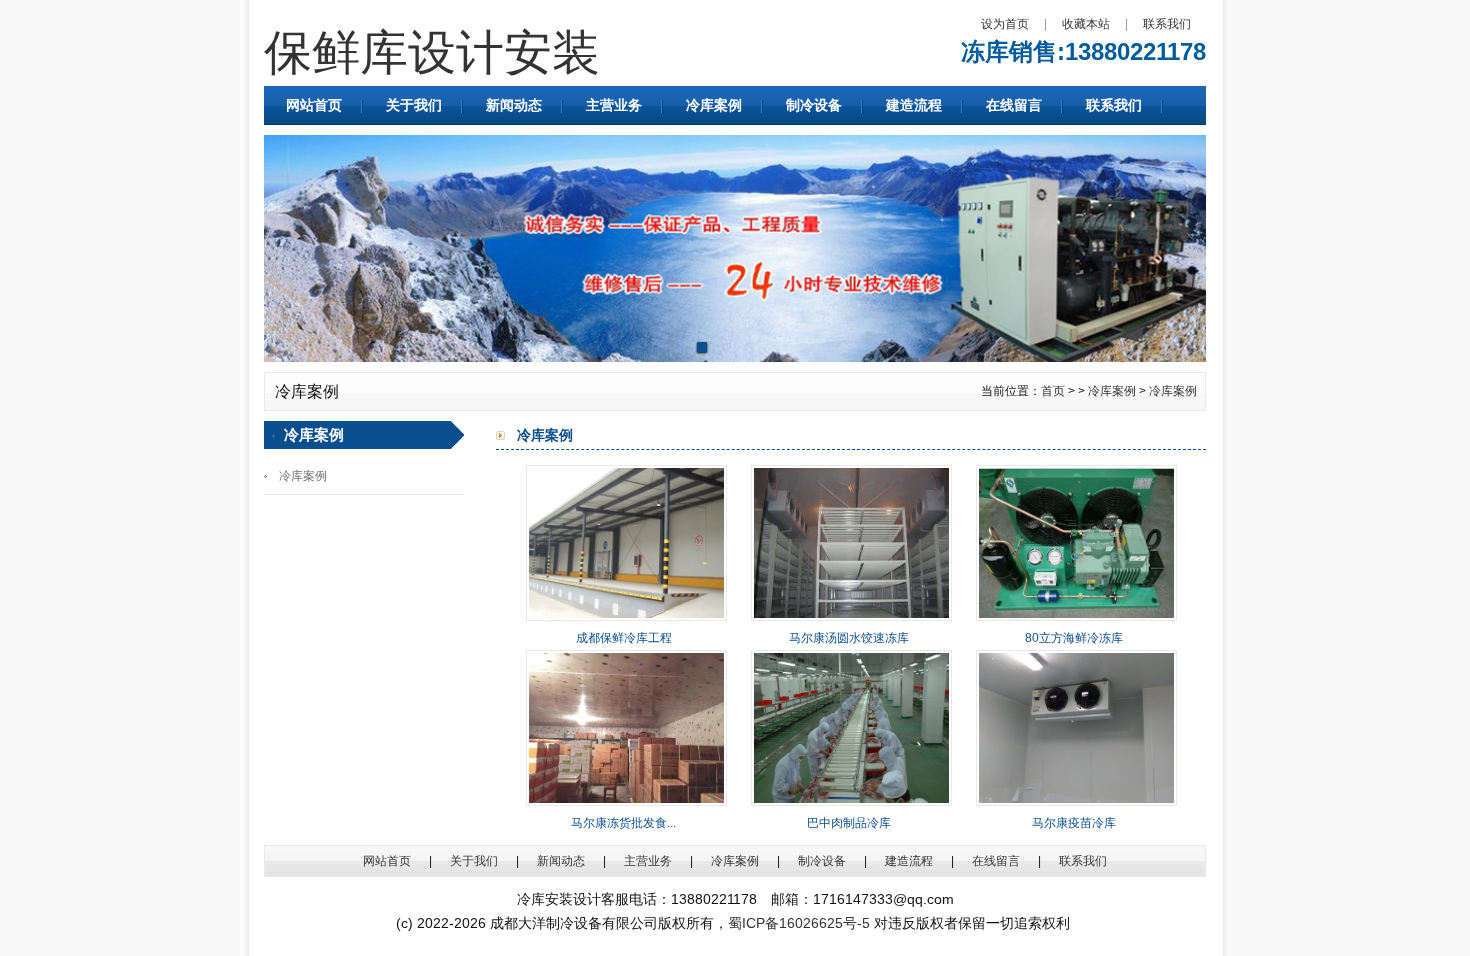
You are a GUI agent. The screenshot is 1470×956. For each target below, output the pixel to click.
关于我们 (414, 105)
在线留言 (1014, 105)
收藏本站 (1086, 24)
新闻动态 (514, 105)
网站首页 (314, 105)
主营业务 (614, 105)
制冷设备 (814, 105)
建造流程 (914, 105)
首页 (1053, 391)
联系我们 (1167, 24)
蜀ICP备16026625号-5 (799, 923)
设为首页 (1005, 24)
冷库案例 (714, 105)
